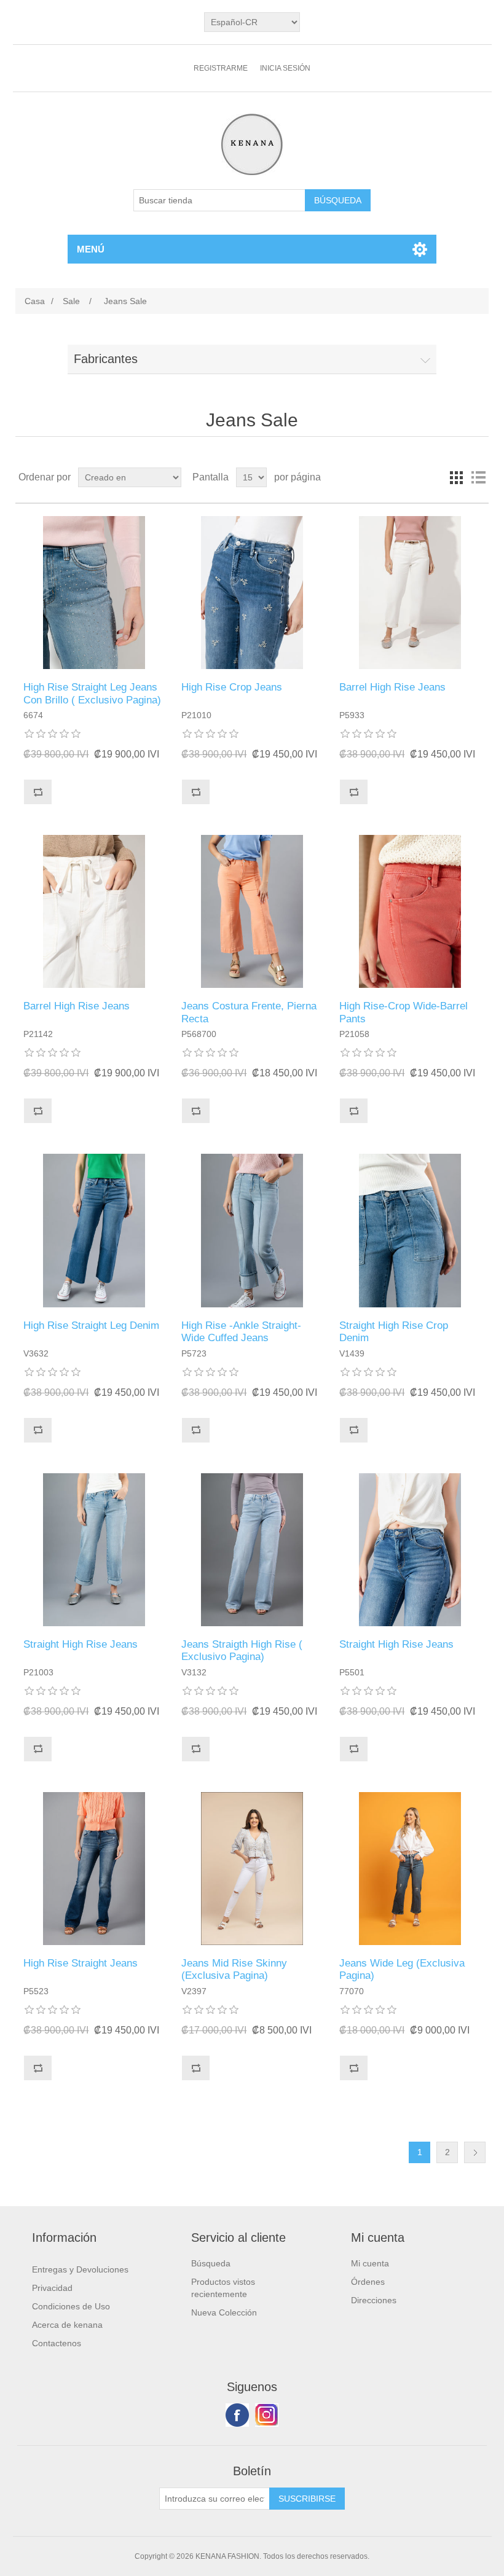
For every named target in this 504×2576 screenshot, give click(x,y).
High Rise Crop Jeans (232, 687)
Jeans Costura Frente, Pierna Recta (249, 1012)
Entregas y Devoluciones (80, 2269)
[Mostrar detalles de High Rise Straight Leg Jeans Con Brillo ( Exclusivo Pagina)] (94, 593)
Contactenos (57, 2343)
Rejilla (456, 477)
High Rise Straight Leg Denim (91, 1325)
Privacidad (52, 2288)
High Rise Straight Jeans (81, 1963)
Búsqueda (211, 2263)
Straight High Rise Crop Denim (394, 1332)
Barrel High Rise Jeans (392, 687)
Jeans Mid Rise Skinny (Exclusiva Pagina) (234, 1969)
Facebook (237, 2415)
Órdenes (368, 2282)
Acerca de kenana (67, 2325)
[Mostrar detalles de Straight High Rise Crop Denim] (410, 1230)
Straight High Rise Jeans (81, 1644)
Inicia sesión (285, 68)
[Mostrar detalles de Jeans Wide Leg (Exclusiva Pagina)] (410, 1869)
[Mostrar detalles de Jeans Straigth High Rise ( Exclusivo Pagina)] (252, 1550)
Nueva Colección (224, 2312)
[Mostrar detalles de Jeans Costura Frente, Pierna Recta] (252, 911)
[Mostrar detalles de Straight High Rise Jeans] (94, 1550)
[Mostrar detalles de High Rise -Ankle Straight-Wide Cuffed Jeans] (252, 1230)
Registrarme (221, 68)
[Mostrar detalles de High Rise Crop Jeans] (252, 593)
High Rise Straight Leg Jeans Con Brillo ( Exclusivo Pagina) (92, 693)
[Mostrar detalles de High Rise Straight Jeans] (94, 1869)
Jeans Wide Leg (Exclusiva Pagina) (402, 1969)
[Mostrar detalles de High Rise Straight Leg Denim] (94, 1230)
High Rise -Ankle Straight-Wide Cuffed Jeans (241, 1332)
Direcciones (374, 2300)
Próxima (475, 2152)
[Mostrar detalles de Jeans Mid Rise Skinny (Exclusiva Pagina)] (252, 1869)
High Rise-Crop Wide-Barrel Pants (404, 1012)
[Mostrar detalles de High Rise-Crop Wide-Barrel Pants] (410, 911)
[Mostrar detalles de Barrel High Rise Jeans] (410, 593)
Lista (478, 477)
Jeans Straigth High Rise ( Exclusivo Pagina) (242, 1650)
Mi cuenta (370, 2263)
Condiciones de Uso (71, 2306)
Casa (35, 301)
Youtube (267, 2415)
